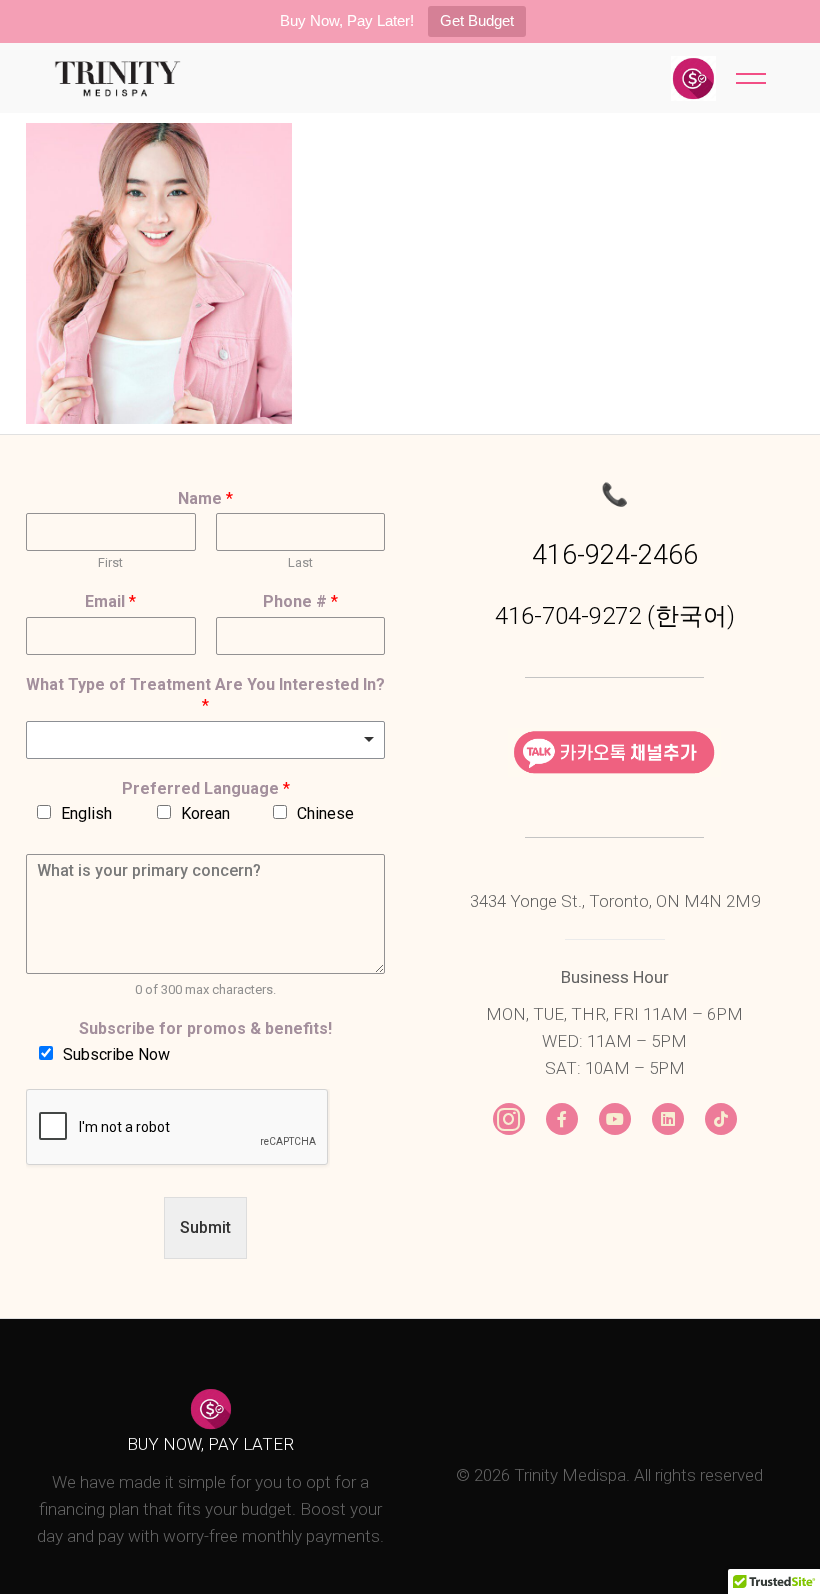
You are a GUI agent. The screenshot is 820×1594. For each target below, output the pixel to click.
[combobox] (205, 740)
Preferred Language (206, 788)
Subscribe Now (116, 1054)
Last (300, 562)
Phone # (300, 601)
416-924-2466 (615, 555)
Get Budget (477, 20)
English (86, 813)
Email (110, 601)
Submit (205, 1227)
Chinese (325, 813)
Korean (205, 813)
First (110, 562)
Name (205, 498)
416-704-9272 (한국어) (615, 616)
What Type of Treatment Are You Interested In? (205, 695)
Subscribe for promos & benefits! (205, 1028)
